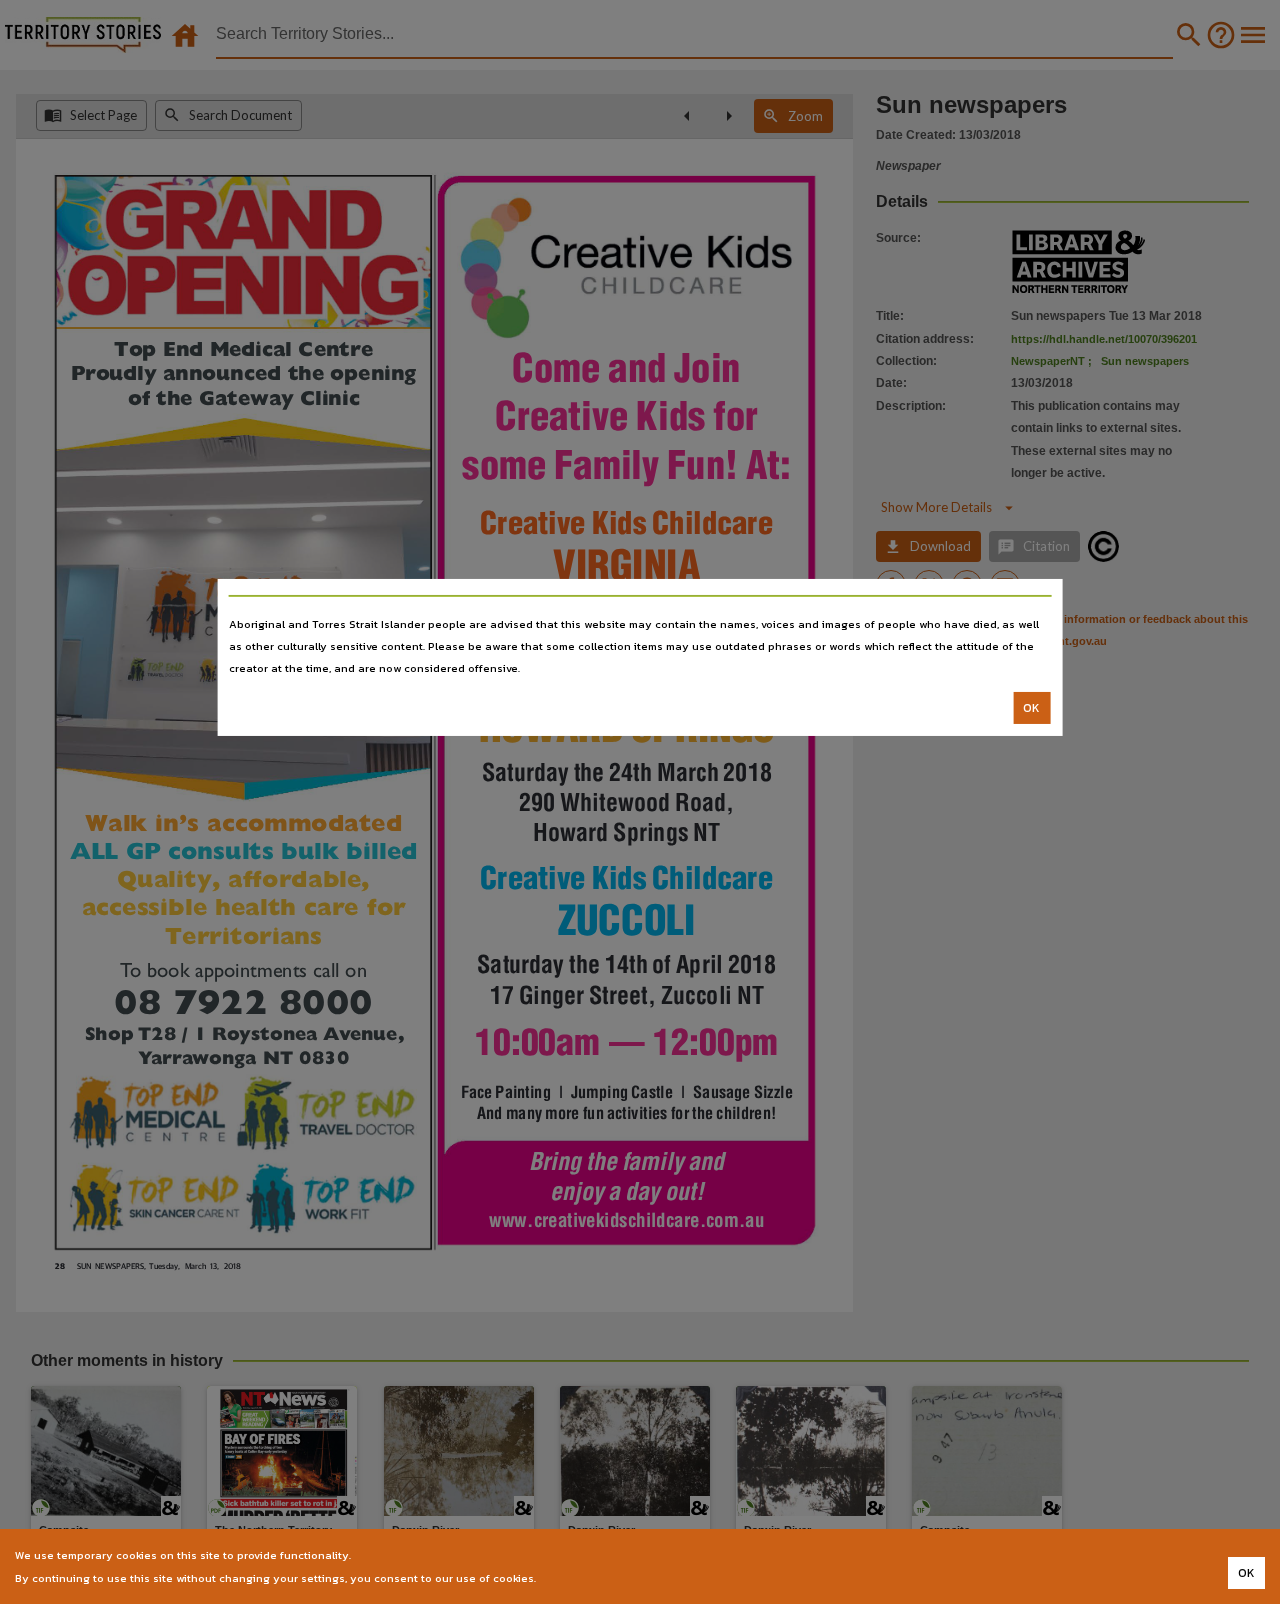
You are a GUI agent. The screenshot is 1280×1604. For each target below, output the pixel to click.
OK (1031, 708)
